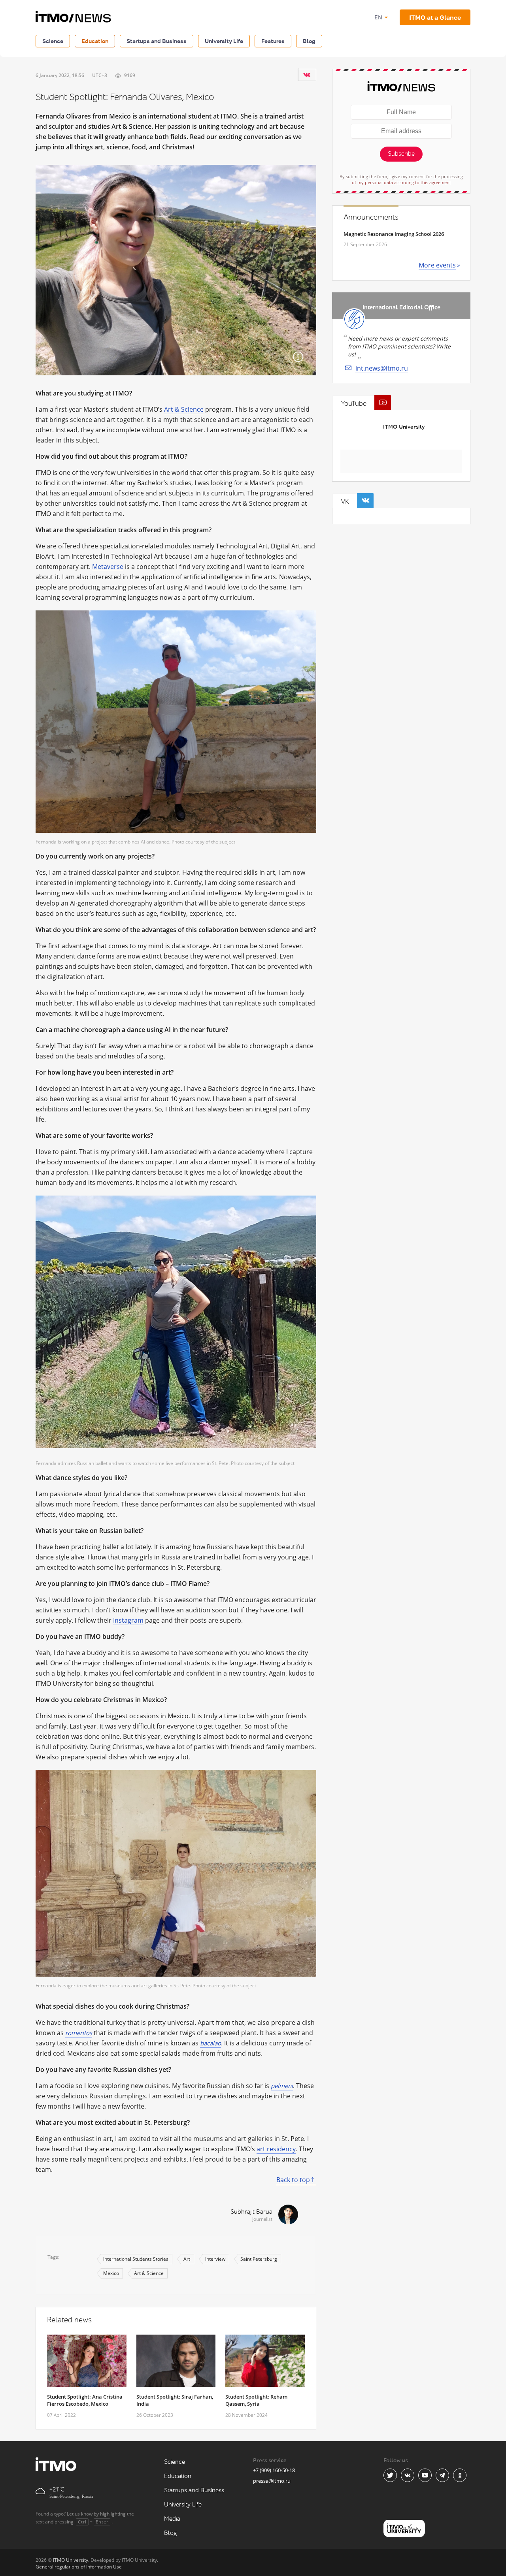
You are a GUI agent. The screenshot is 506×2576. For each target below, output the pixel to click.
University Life (224, 41)
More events (437, 265)
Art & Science (184, 409)
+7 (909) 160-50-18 (274, 2470)
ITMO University (404, 427)
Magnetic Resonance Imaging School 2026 (394, 234)
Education (95, 41)
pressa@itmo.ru (272, 2481)
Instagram (128, 1620)
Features (273, 41)
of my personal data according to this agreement (401, 182)
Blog (309, 41)
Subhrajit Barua (251, 2212)
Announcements (371, 217)
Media (172, 2519)
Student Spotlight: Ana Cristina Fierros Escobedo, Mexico (85, 2400)
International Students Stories (136, 2259)
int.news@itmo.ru (382, 368)
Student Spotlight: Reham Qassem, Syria (256, 2400)
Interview (215, 2259)
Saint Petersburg (259, 2259)
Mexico (111, 2273)
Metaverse (108, 567)
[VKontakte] (307, 75)
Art (187, 2259)
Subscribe (401, 154)
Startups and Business (157, 41)
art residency (276, 2149)
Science (53, 41)
